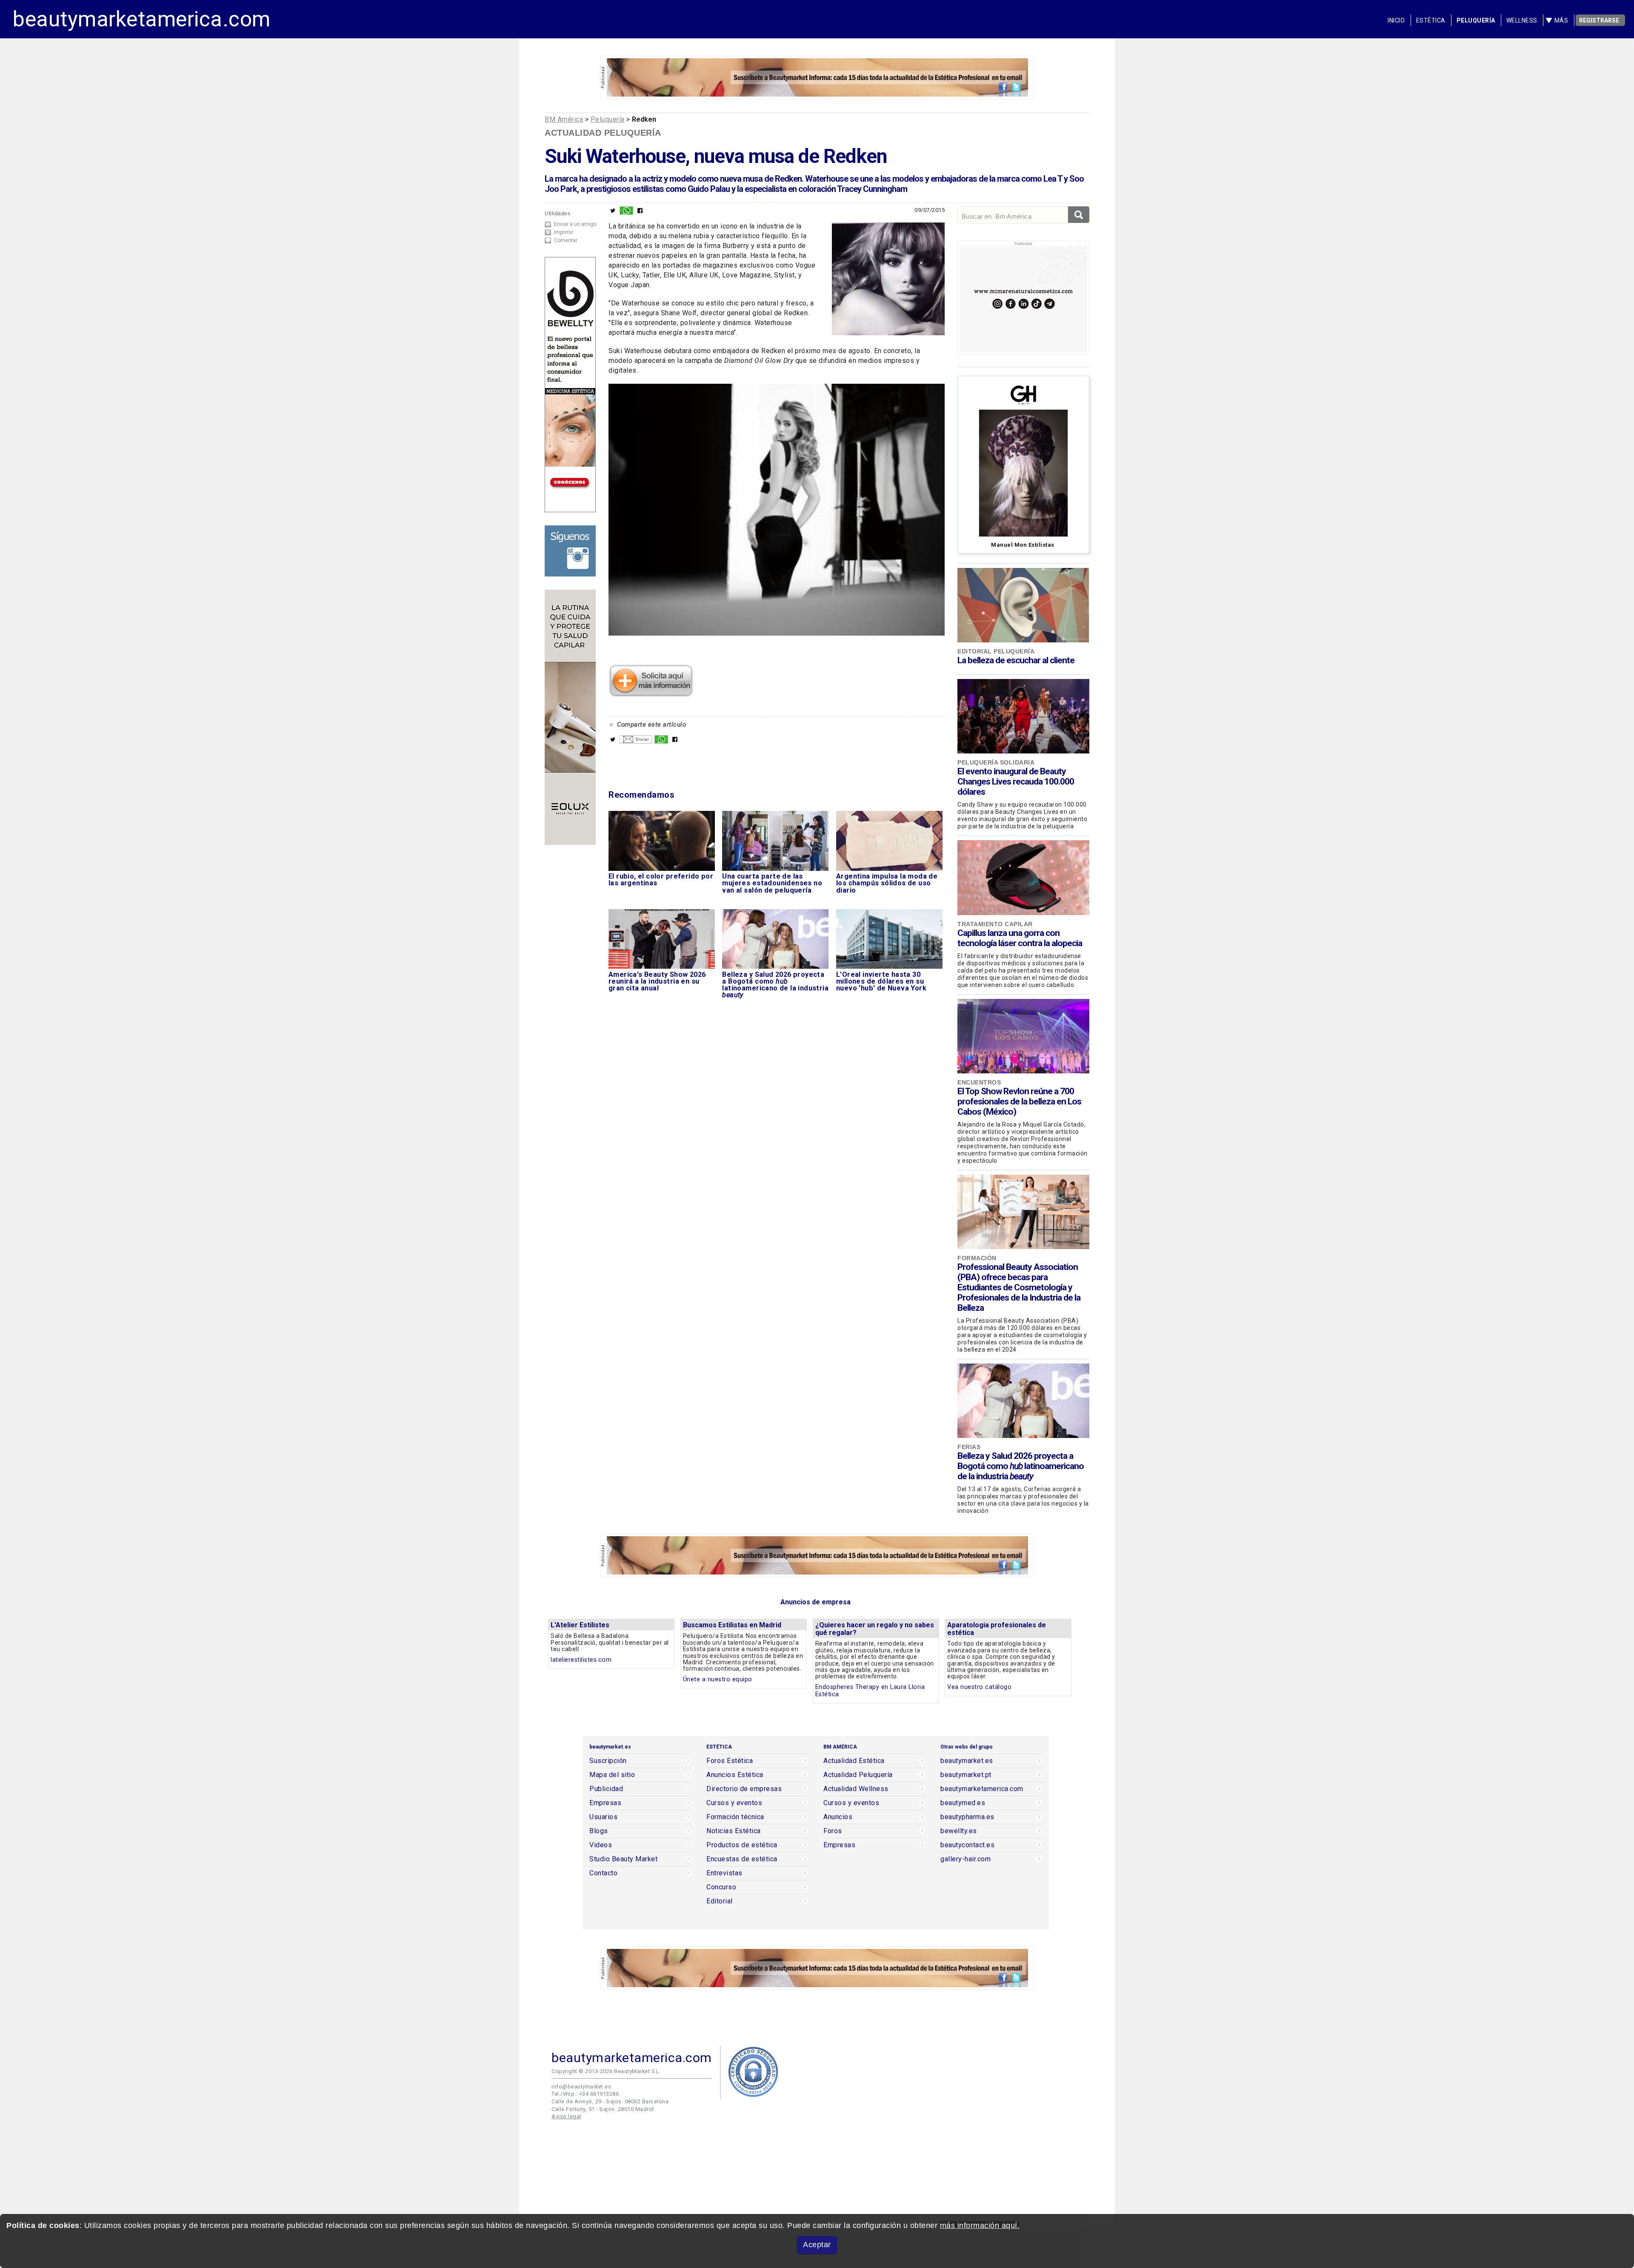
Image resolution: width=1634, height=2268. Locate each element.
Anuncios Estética (735, 1775)
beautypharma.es (967, 1817)
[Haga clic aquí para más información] (651, 694)
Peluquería (1476, 20)
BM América (564, 119)
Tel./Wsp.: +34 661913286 (585, 2094)
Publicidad (606, 1789)
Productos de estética (742, 1845)
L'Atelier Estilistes (580, 1625)
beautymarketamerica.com (142, 19)
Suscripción (608, 1761)
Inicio (1396, 20)
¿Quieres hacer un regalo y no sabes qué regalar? (875, 1629)
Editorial (720, 1901)
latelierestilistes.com (581, 1660)
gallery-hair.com (966, 1859)
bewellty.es (959, 1831)
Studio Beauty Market (623, 1859)
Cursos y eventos (734, 1803)
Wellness (1522, 20)
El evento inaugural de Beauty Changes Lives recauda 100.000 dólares (1016, 782)
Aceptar (817, 2245)
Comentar (566, 240)
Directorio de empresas (744, 1789)
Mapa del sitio (612, 1775)
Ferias (969, 1447)
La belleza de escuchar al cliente (1016, 660)
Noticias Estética (734, 1831)
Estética (1431, 20)
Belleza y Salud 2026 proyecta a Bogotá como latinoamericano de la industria (1021, 1466)
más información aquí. (980, 2225)
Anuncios (838, 1817)
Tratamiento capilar (995, 924)
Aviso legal (566, 2116)
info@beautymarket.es (581, 2087)
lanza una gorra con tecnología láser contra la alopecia (1020, 938)
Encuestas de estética (742, 1859)
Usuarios (603, 1817)
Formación (977, 1258)
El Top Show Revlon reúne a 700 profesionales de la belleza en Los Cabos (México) (1019, 1101)
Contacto (603, 1873)
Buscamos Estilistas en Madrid (732, 1625)
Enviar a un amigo (575, 224)
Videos (601, 1845)
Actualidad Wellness (856, 1789)
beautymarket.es (967, 1761)
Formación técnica (735, 1817)
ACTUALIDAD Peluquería (603, 133)
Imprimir (564, 232)
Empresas (605, 1803)
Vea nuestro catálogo (979, 1687)
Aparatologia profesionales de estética (997, 1629)
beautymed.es (963, 1803)
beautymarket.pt (966, 1775)
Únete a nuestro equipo (718, 1679)
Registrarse (1599, 20)
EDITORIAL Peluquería (996, 651)
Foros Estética (730, 1761)
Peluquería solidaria (996, 762)
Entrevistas (724, 1873)
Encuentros (979, 1082)
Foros (833, 1831)
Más (1561, 20)
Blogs (599, 1831)
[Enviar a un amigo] (636, 742)
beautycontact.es (967, 1845)
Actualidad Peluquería (858, 1775)
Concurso (721, 1887)
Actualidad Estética (854, 1761)
